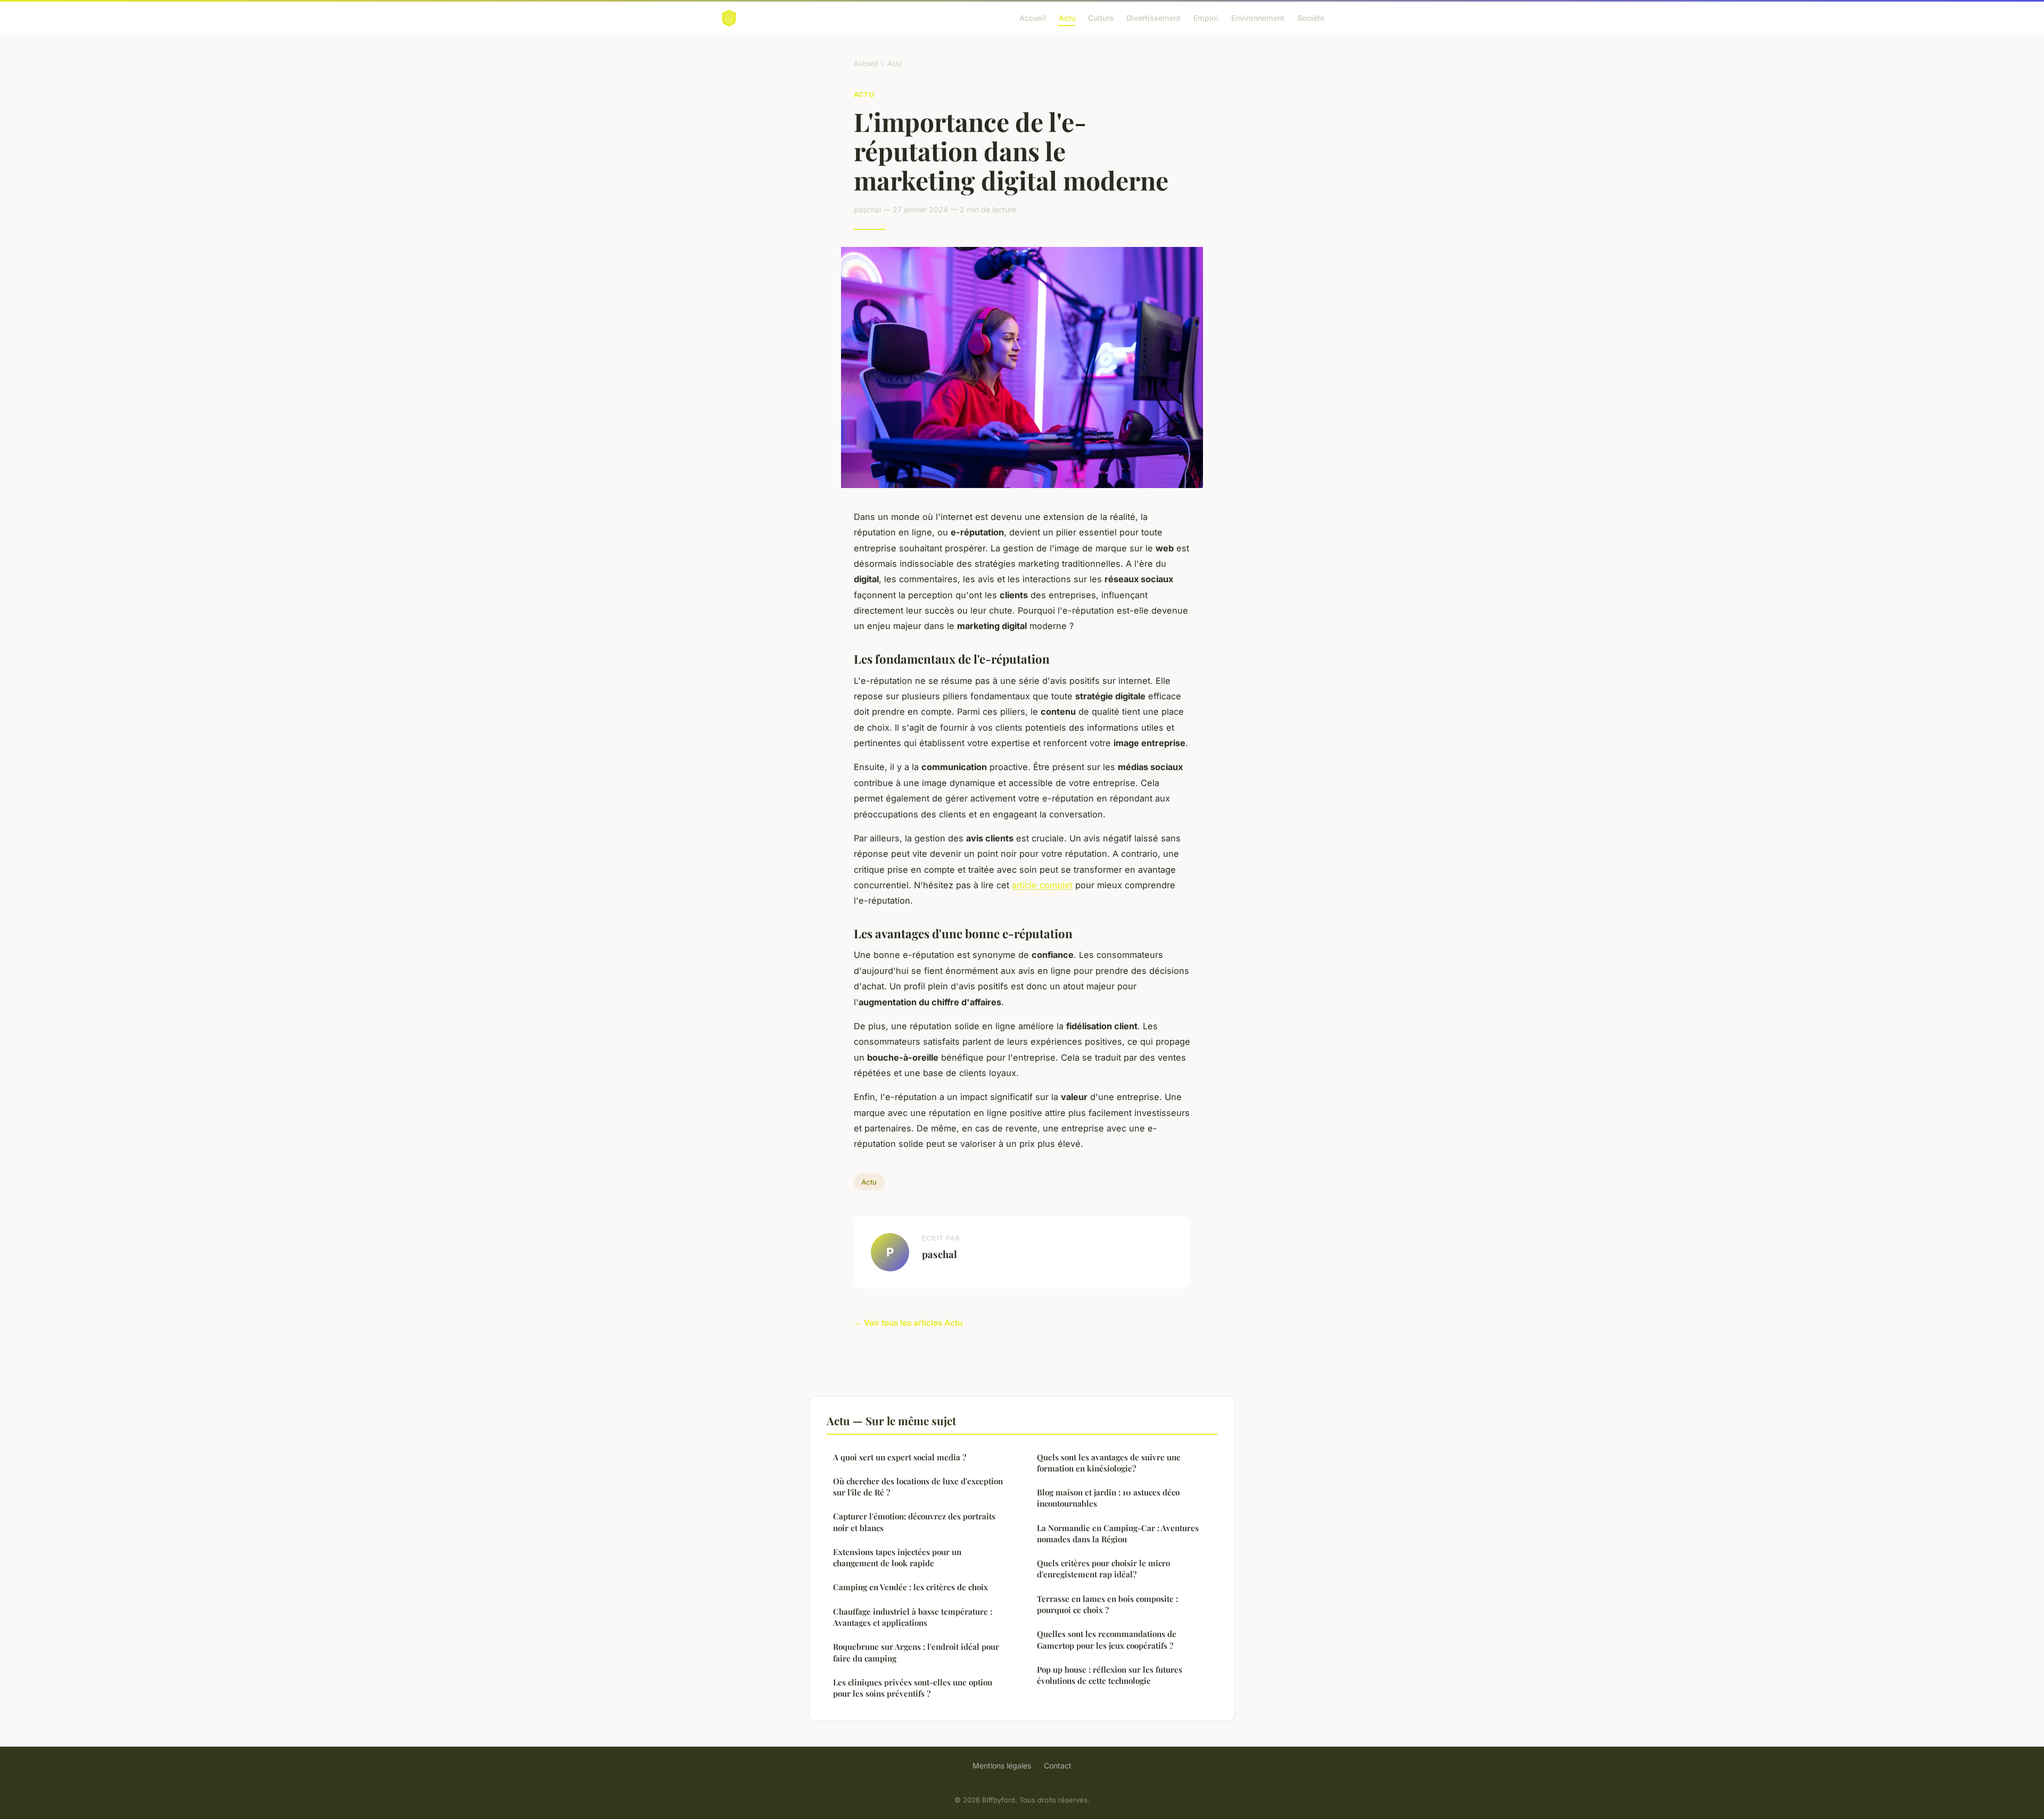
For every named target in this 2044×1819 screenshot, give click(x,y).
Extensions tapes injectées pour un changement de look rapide (897, 1557)
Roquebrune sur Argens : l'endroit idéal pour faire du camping (916, 1652)
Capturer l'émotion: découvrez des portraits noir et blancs (914, 1522)
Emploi (1206, 18)
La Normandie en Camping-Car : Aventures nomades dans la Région (1118, 1533)
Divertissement (1153, 18)
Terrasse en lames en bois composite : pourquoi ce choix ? (1107, 1604)
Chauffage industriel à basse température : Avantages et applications (913, 1617)
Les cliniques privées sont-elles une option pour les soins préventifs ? (913, 1688)
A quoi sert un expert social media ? (900, 1457)
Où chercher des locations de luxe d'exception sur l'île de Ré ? (918, 1487)
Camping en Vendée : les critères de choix (910, 1587)
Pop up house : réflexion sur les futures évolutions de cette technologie (1110, 1675)
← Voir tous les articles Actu (908, 1323)
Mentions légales (1002, 1766)
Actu (1067, 18)
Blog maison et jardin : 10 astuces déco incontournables (1108, 1498)
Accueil (1033, 18)
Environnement (1258, 18)
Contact (1058, 1766)
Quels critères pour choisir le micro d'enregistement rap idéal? (1103, 1569)
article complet (1042, 885)
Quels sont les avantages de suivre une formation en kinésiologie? (1109, 1463)
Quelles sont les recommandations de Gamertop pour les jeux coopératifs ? (1107, 1639)
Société (1311, 18)
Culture (1101, 18)
